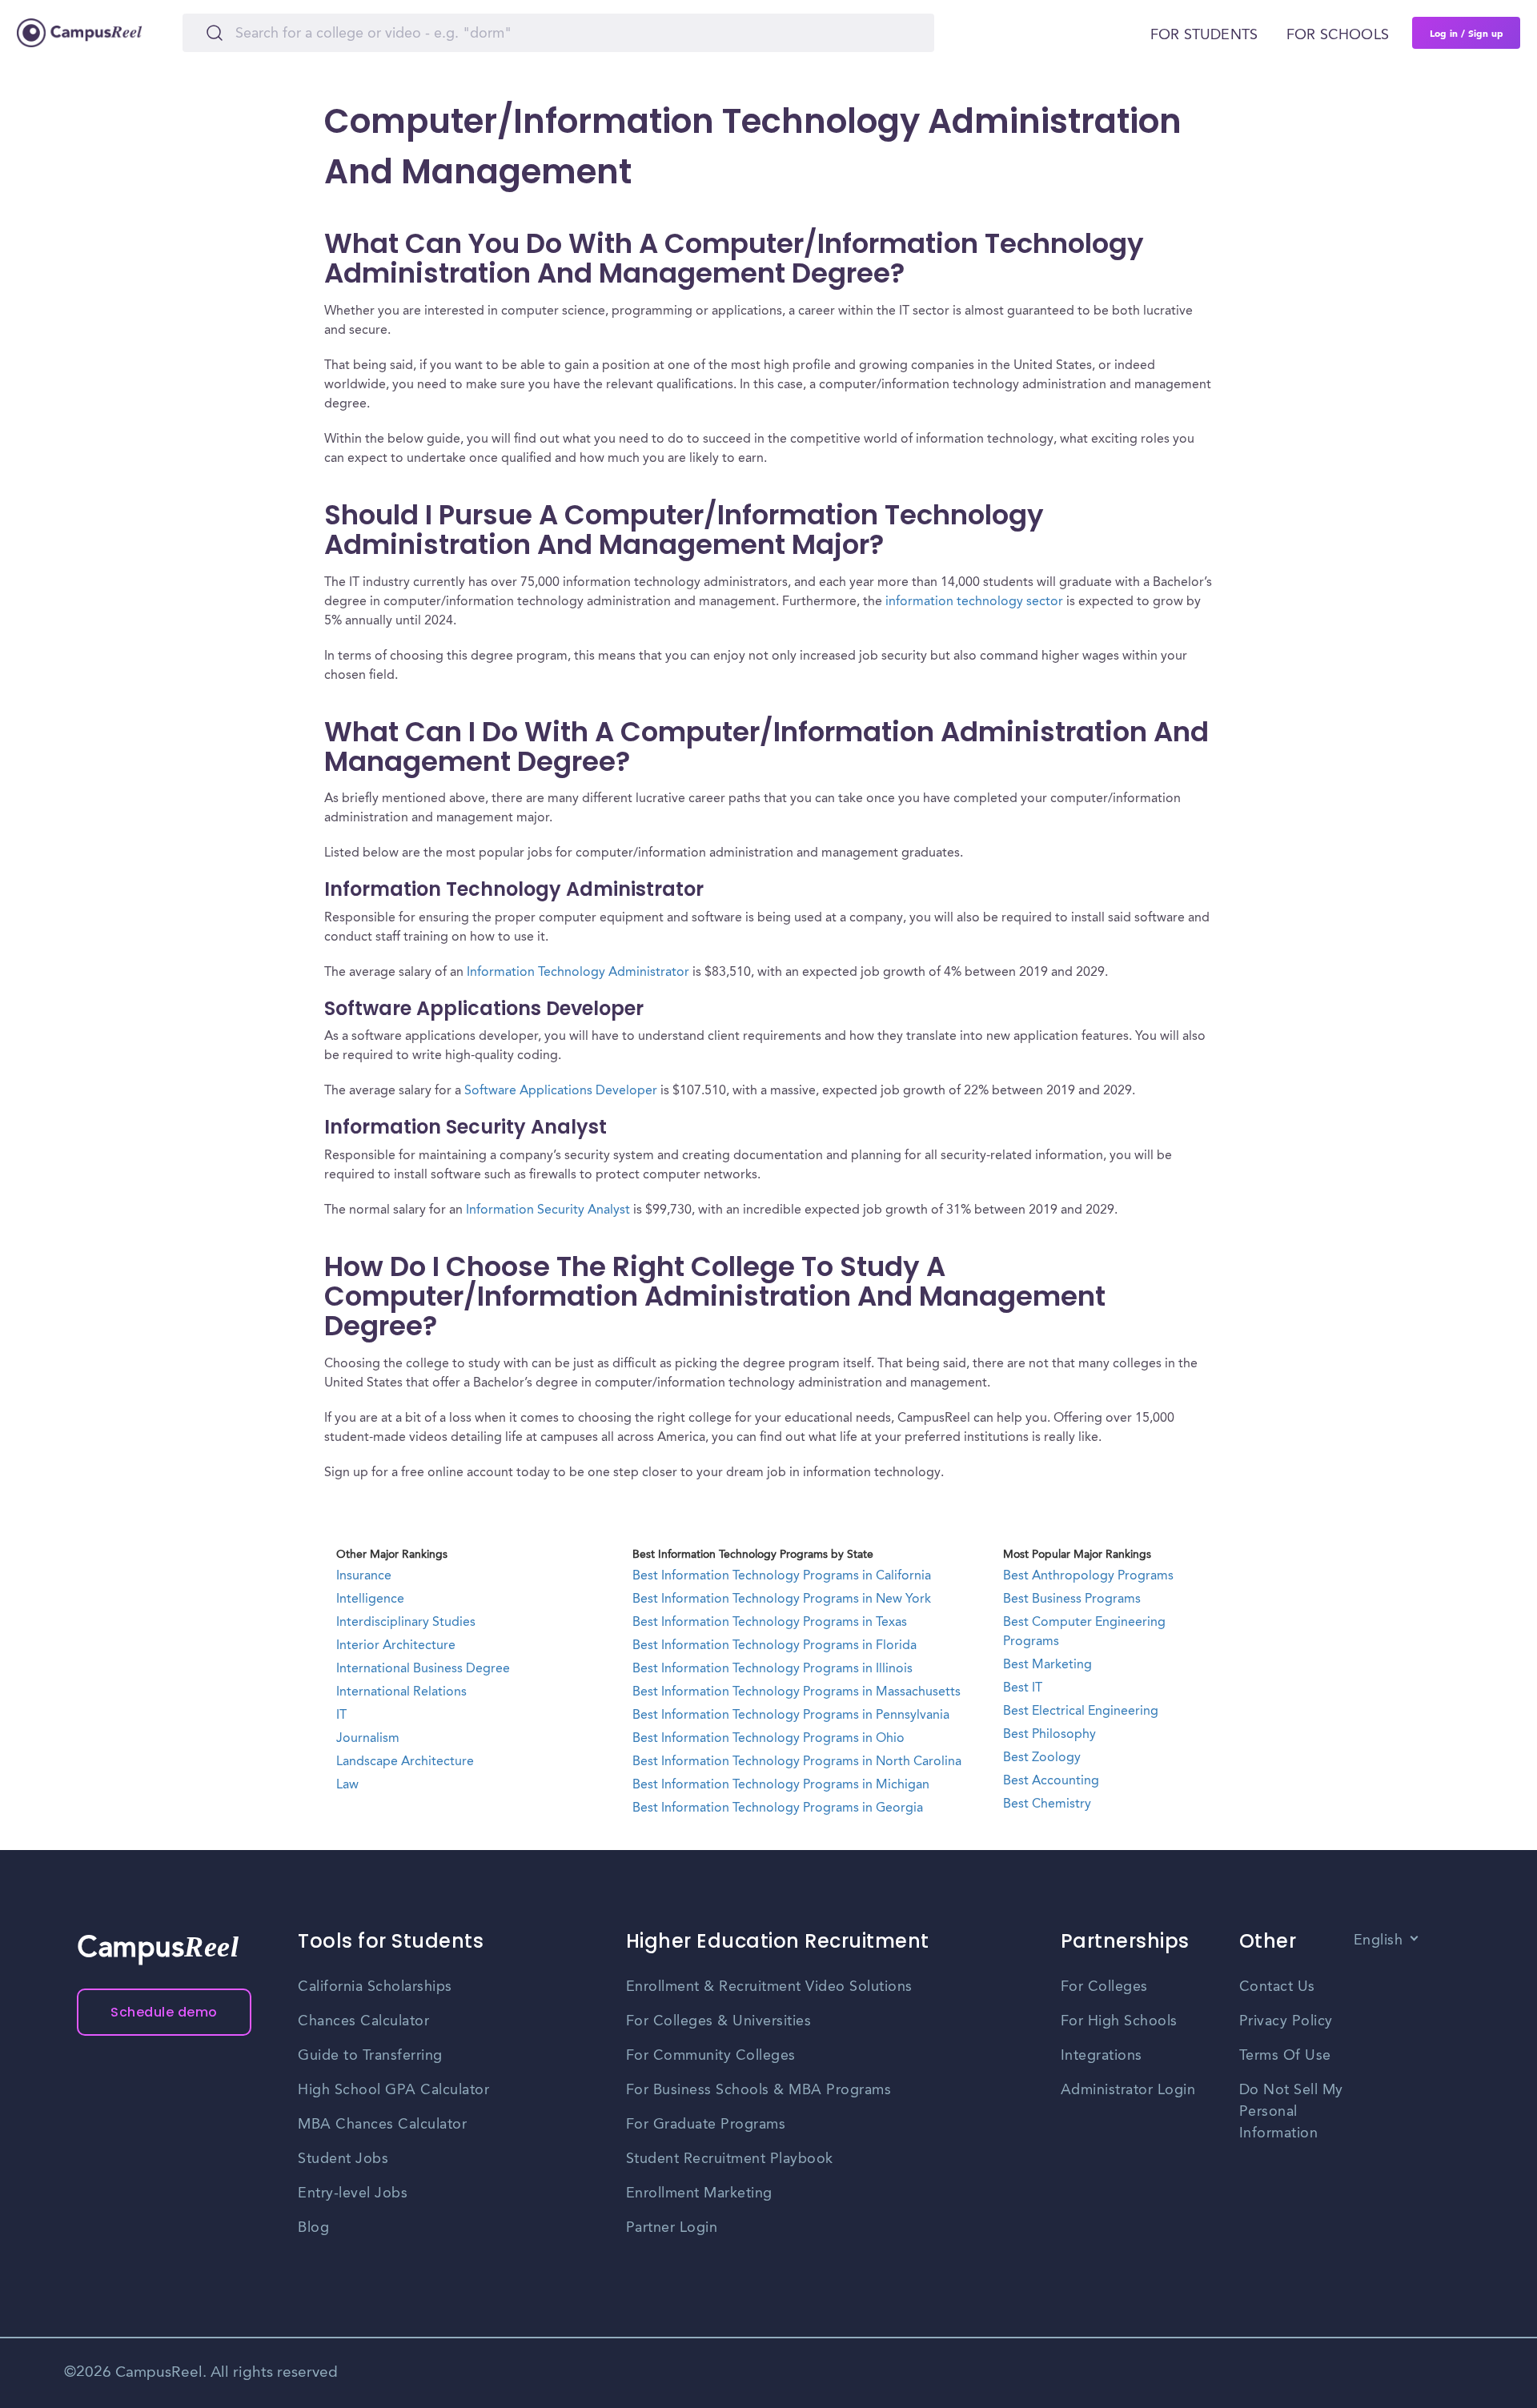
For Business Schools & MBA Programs (759, 2090)
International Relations (401, 1692)
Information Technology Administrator (578, 973)
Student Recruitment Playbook (730, 2159)
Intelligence (370, 1599)
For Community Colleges (711, 2056)
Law (347, 1785)
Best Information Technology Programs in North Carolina (797, 1762)
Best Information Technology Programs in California (782, 1576)
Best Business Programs (1072, 1599)
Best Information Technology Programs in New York (782, 1599)
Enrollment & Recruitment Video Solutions (769, 1987)
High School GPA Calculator (393, 2090)
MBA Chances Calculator (382, 2125)
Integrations (1102, 2056)
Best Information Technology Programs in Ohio (768, 1739)
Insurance (364, 1576)
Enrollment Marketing (699, 2193)
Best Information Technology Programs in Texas (770, 1623)
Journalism (368, 1739)
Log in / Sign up (1467, 33)
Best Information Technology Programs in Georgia (778, 1808)
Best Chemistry (1047, 1804)
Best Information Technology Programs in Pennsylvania (791, 1716)
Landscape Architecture (405, 1762)
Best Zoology (1042, 1758)
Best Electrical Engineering (1081, 1712)
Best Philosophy (1049, 1735)
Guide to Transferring (370, 2056)
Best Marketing (1047, 1665)
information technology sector (974, 602)
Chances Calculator (363, 2021)
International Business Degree (423, 1669)
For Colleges (1104, 1987)
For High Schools (1119, 2021)
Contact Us (1277, 1987)
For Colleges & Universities (719, 2021)
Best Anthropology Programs (1088, 1576)
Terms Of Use (1285, 2056)
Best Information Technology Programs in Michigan (781, 1785)
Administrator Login (1128, 2090)
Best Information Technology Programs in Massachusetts (797, 1692)
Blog (313, 2228)
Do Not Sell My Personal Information (1291, 2112)
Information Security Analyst (548, 1210)
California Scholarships (375, 1987)
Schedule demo (164, 2012)
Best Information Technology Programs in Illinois (773, 1669)
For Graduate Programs (706, 2125)
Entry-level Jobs (353, 2193)
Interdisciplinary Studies (406, 1623)
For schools (1338, 35)
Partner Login (672, 2228)
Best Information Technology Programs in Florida (775, 1646)
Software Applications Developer (561, 1091)
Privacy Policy (1286, 2021)
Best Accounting (1051, 1781)
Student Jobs (343, 2159)
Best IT (1023, 1688)
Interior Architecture (396, 1646)
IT (341, 1716)
